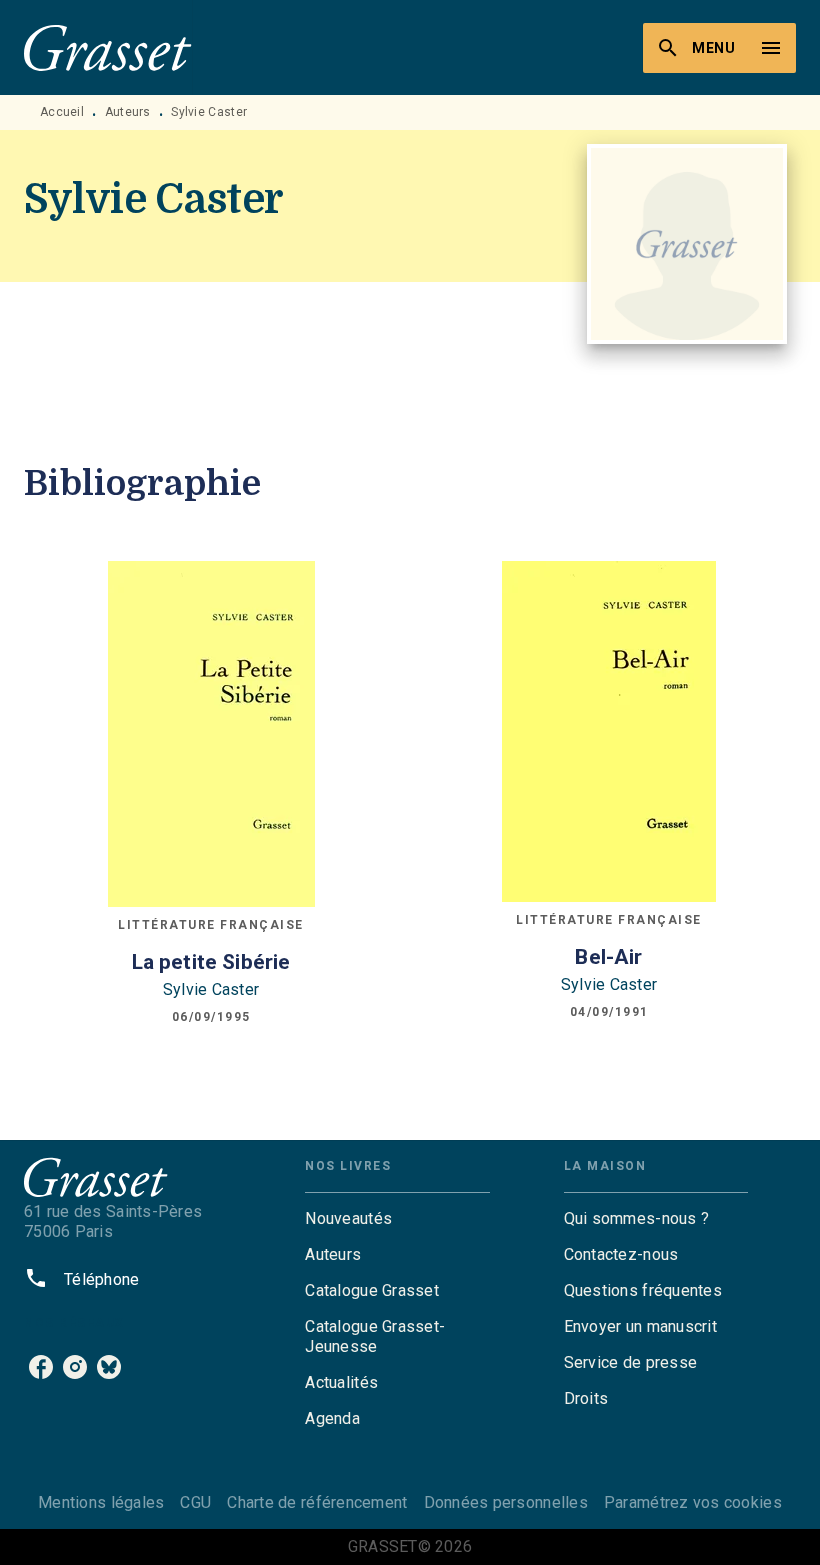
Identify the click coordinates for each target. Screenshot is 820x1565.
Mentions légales (101, 1502)
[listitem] (41, 1367)
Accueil (62, 112)
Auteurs (128, 112)
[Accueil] (108, 47)
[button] (397, 1219)
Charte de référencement (317, 1502)
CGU (195, 1502)
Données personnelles (506, 1502)
